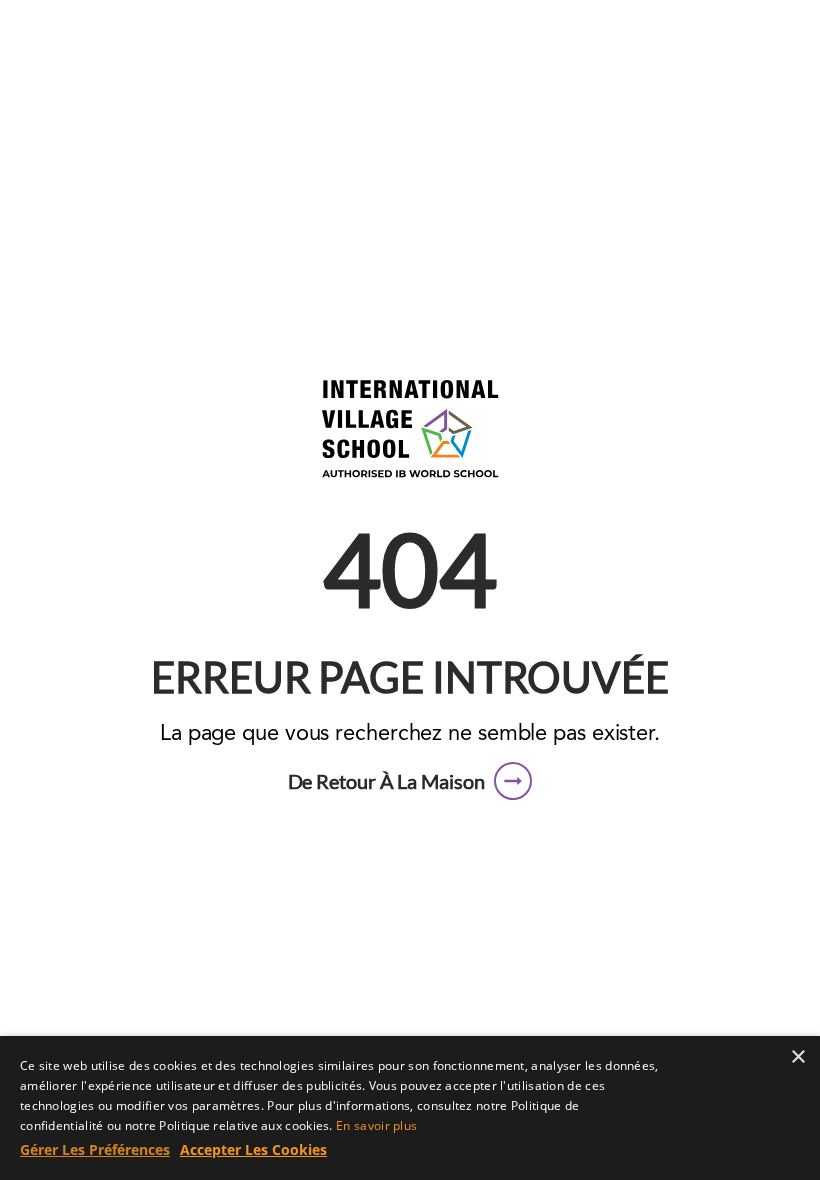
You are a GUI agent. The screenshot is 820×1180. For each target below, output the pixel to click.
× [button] (797, 1057)
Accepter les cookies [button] (253, 1149)
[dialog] (410, 1108)
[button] (410, 781)
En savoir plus (376, 1125)
